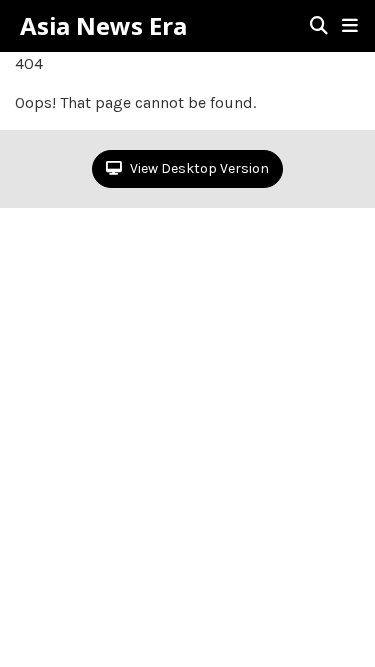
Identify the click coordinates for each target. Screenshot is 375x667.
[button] (350, 26)
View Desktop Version (198, 168)
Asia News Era (103, 26)
